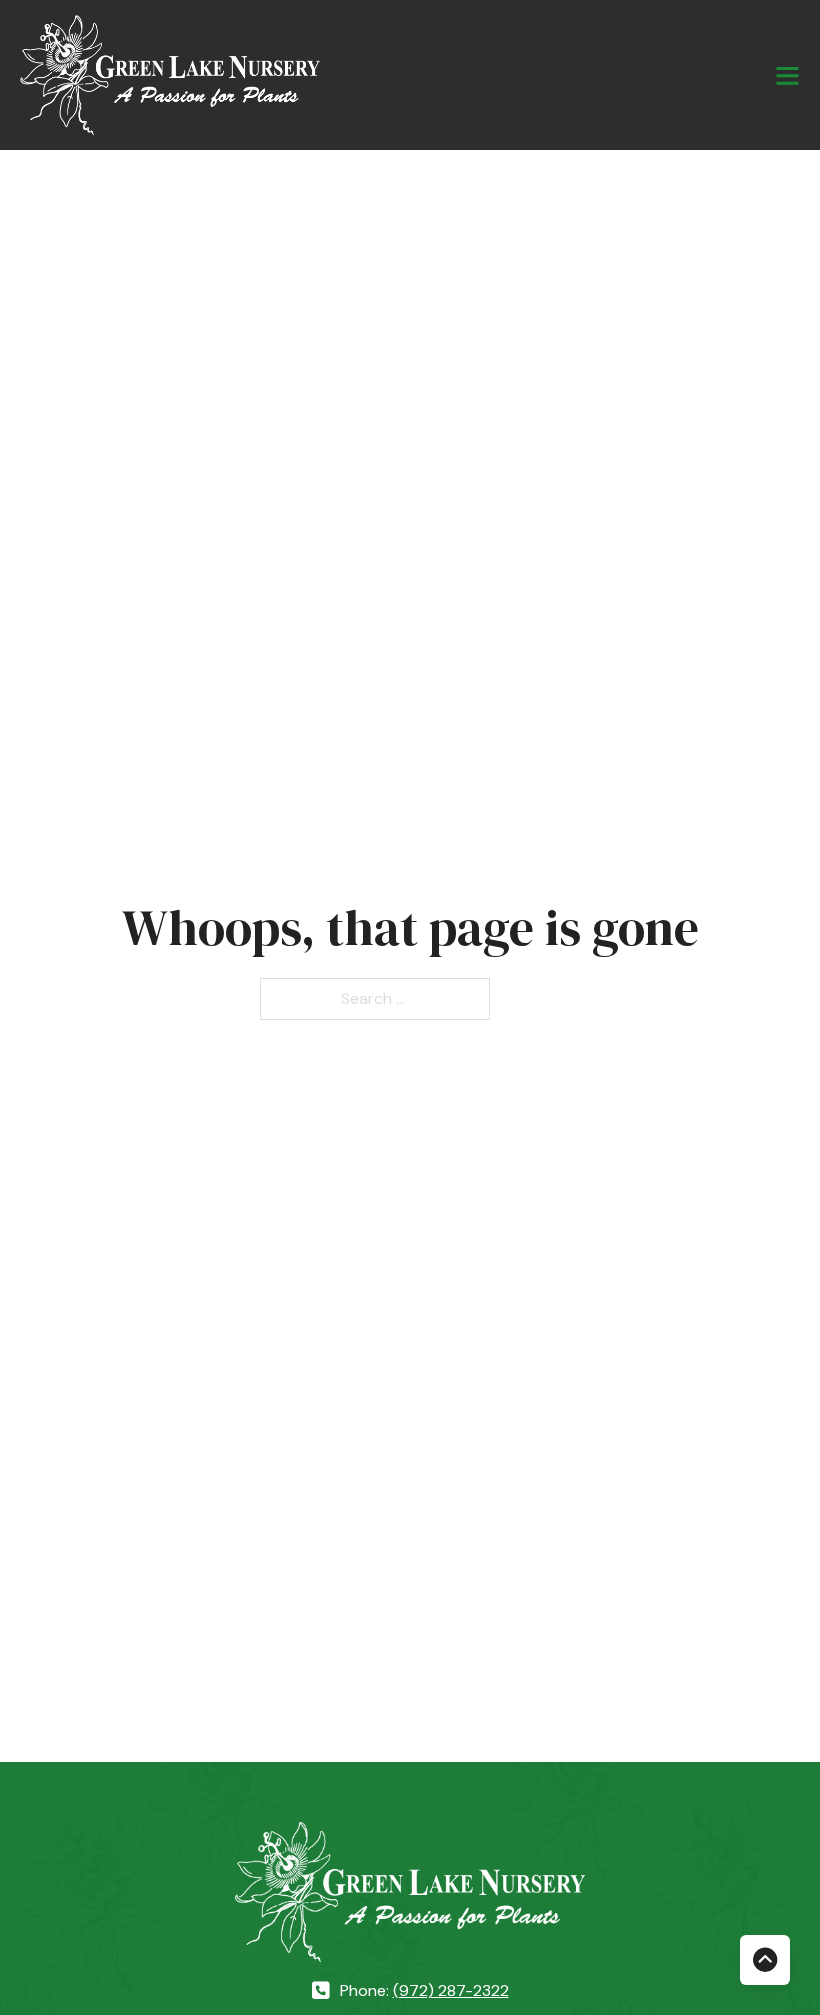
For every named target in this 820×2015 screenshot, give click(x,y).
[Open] (787, 75)
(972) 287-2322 (451, 1990)
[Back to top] (765, 1960)
